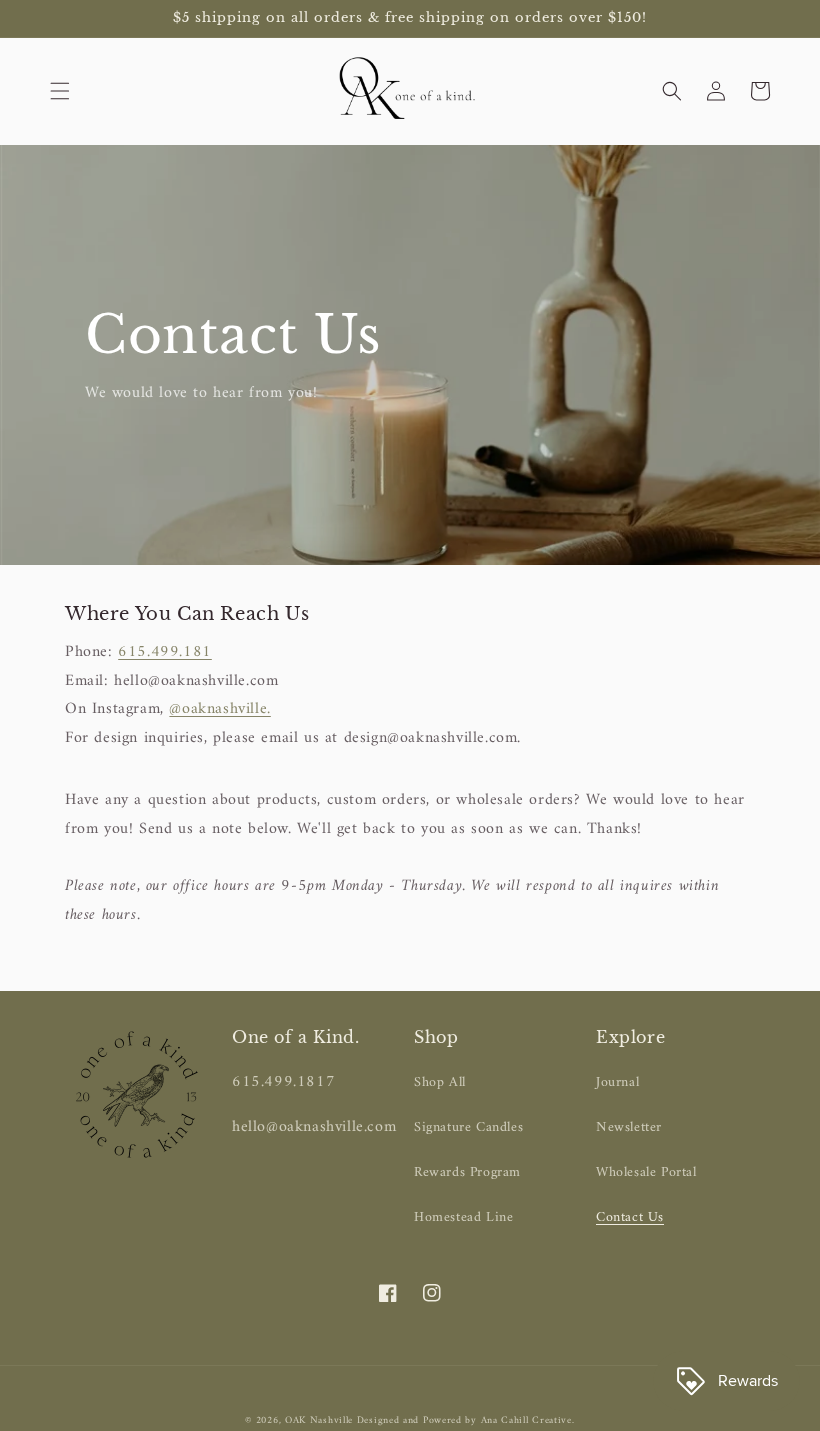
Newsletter (629, 1127)
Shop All (440, 1082)
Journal (617, 1082)
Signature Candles (468, 1127)
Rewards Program (467, 1172)
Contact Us (630, 1217)
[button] (60, 91)
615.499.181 (165, 652)
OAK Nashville (321, 1420)
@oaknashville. (219, 709)
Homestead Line (463, 1217)
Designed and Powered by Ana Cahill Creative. (466, 1420)
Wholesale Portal (646, 1172)
